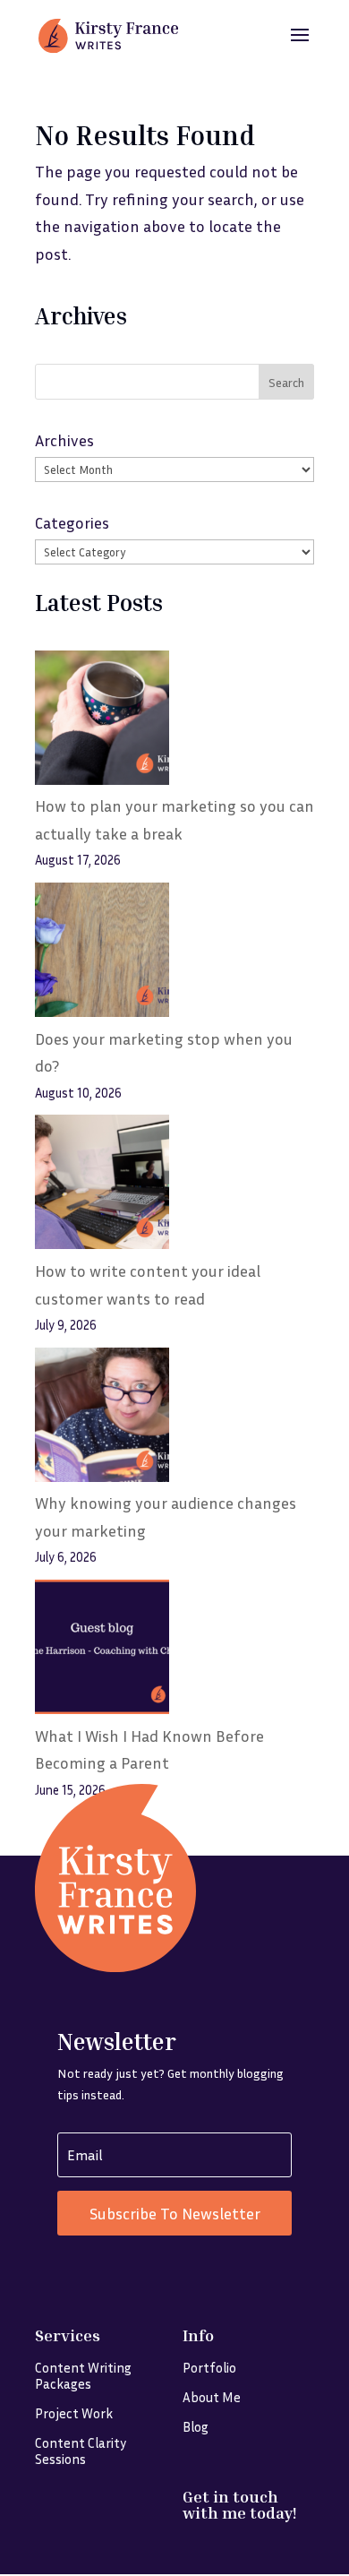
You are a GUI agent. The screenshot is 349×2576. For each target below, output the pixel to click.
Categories (72, 522)
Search (286, 382)
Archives (64, 440)
